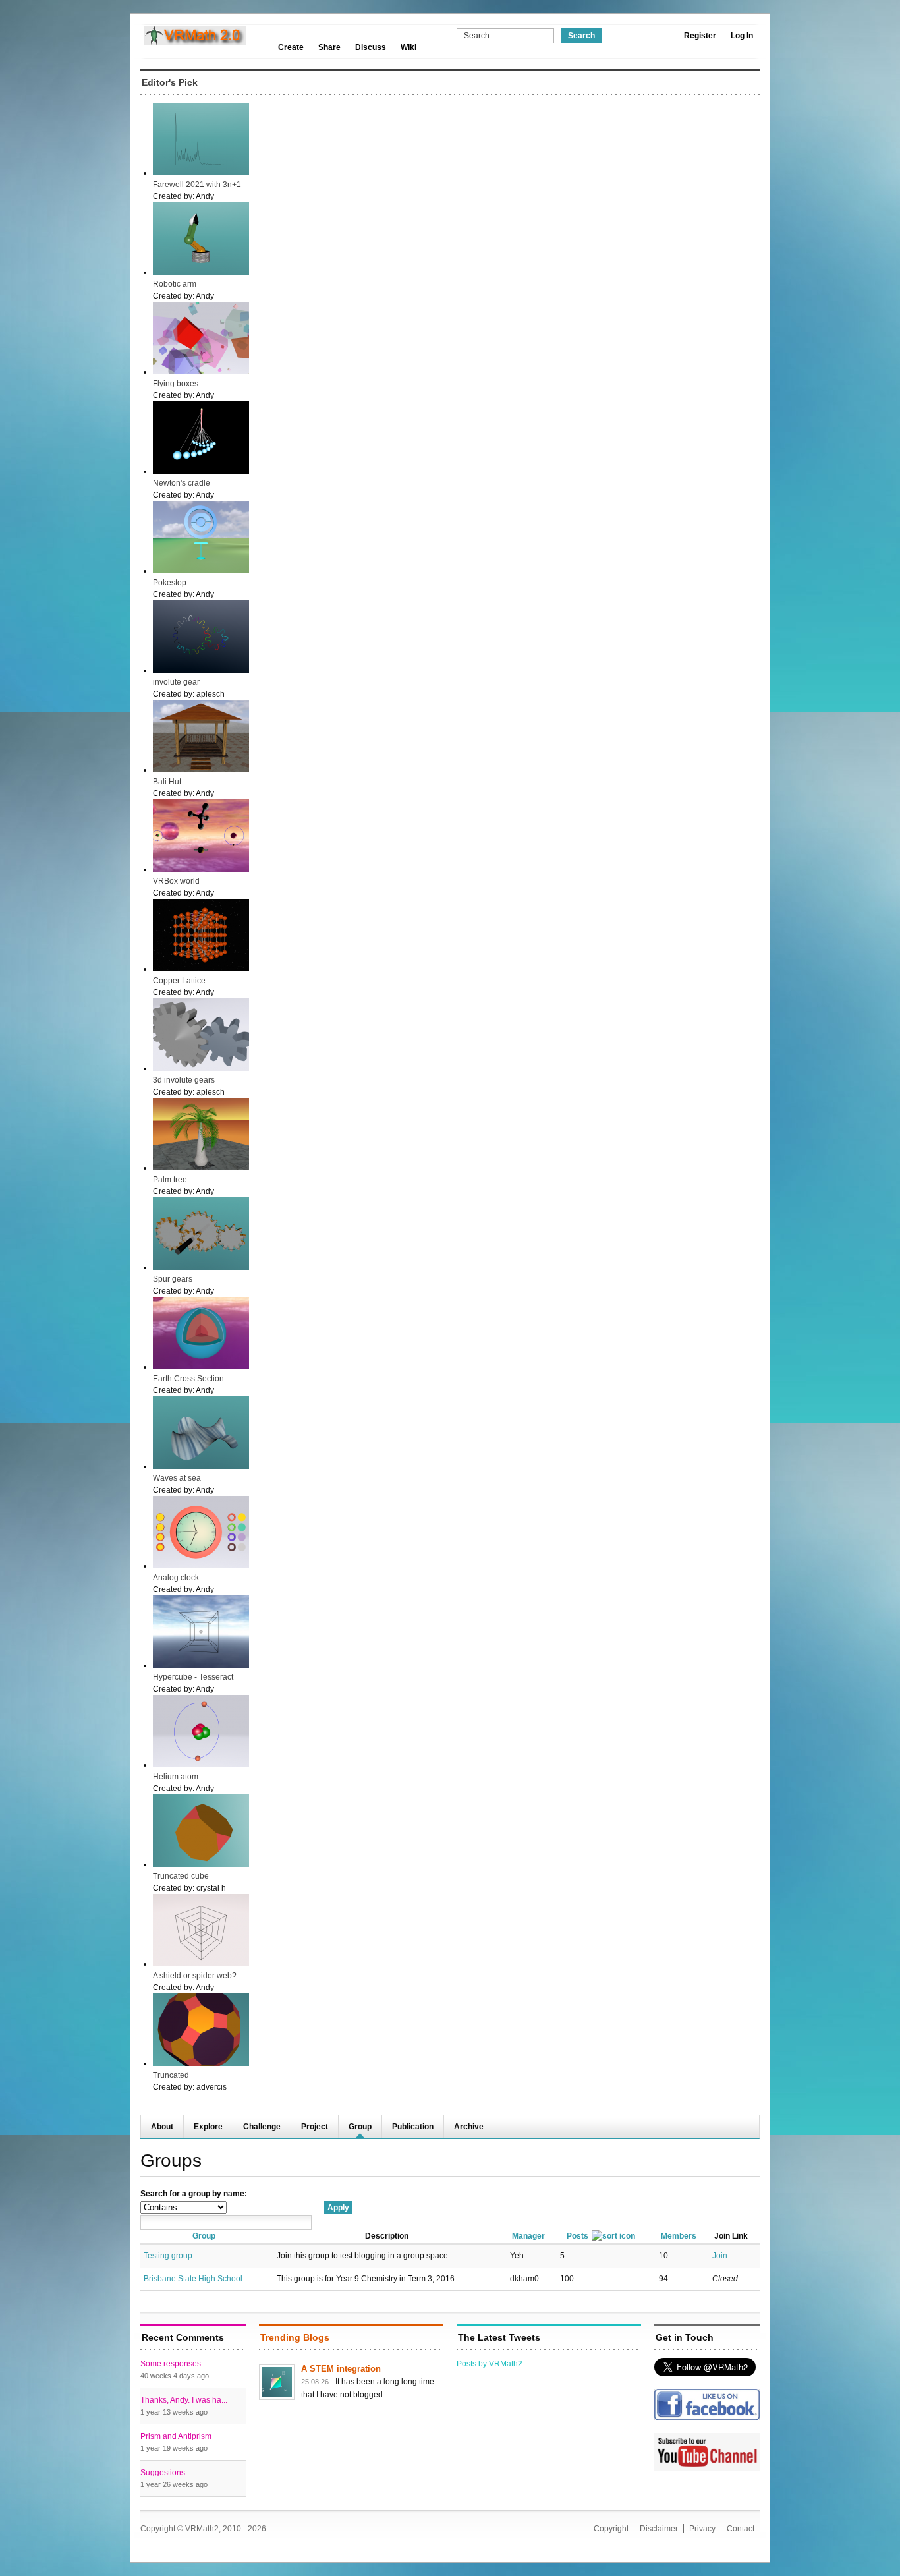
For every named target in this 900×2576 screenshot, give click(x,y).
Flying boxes (176, 384)
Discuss (371, 47)
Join (720, 2256)
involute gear (176, 682)
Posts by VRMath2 (490, 2364)
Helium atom (176, 1777)
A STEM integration (341, 2369)
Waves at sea (177, 1478)
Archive (469, 2127)
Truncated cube (181, 1876)
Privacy (702, 2529)
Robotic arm (175, 284)
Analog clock (176, 1578)
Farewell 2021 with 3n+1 (197, 185)
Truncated (171, 2075)
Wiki (408, 47)
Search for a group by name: (194, 2194)
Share (329, 47)
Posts (577, 2236)
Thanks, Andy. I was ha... (184, 2400)
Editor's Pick (170, 82)
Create (291, 47)
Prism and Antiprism (176, 2436)
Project (315, 2127)
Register (700, 36)
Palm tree (170, 1180)
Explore (208, 2127)
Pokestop (170, 583)
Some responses (171, 2364)
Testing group (168, 2256)
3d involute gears (184, 1080)
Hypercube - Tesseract (193, 1677)
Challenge (262, 2127)
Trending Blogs (295, 2337)
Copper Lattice (179, 981)
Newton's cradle (182, 483)
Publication (413, 2127)
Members (679, 2236)
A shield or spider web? (195, 1976)
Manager (528, 2236)
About (162, 2127)
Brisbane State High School (193, 2279)
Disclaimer (659, 2529)
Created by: (174, 196)
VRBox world (176, 881)
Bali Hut (167, 782)
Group (360, 2127)
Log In (742, 36)
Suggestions (163, 2473)
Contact (741, 2529)
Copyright (611, 2529)
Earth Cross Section (188, 1379)
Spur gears (173, 1279)
